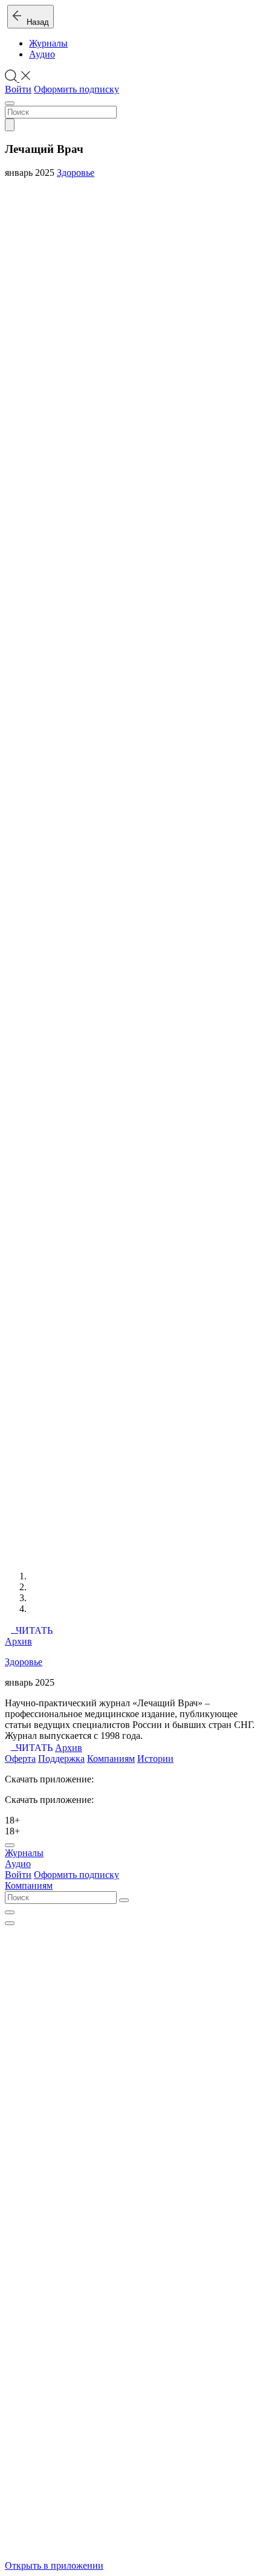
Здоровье (76, 173)
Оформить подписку (76, 89)
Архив (18, 1641)
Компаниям (111, 1759)
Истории (155, 1759)
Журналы (48, 43)
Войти (18, 89)
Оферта (20, 1759)
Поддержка (61, 1759)
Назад (35, 22)
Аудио (42, 54)
